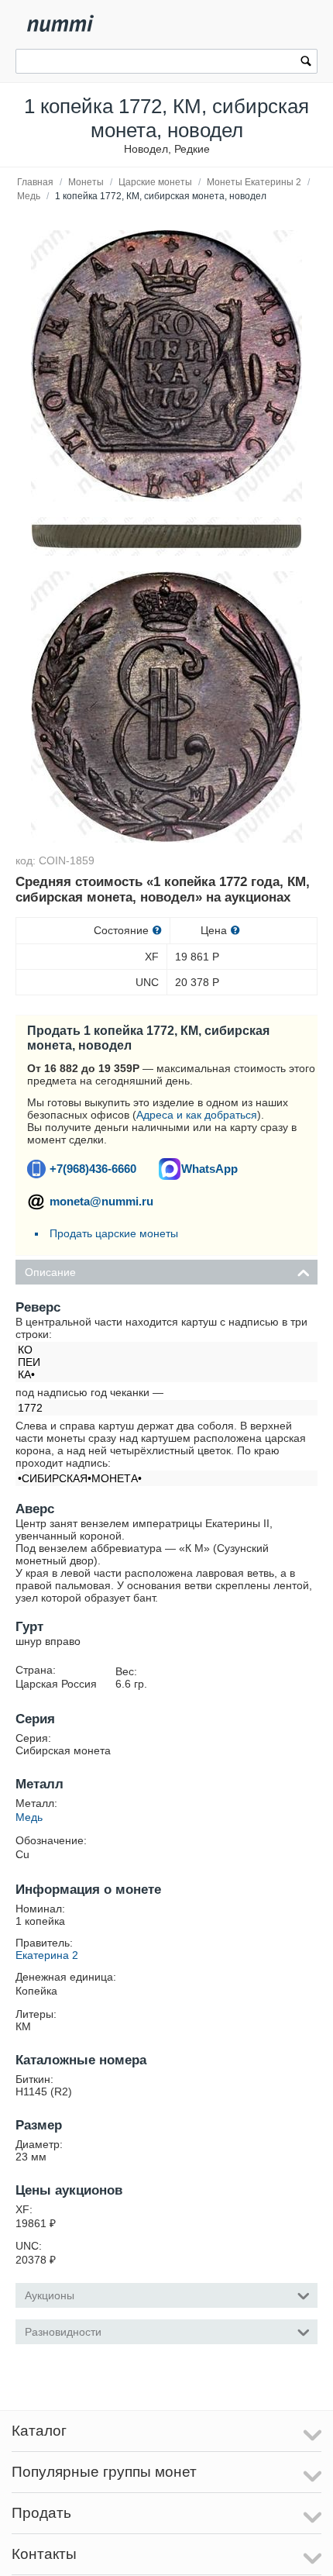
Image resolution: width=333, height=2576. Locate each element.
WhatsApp (209, 1169)
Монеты (86, 182)
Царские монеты (155, 182)
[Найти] (306, 63)
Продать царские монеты (114, 1233)
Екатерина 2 (47, 1955)
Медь (29, 196)
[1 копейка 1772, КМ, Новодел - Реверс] (166, 366)
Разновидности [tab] (63, 2332)
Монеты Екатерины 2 (254, 182)
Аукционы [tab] (50, 2295)
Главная (35, 182)
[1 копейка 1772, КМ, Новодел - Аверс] (166, 707)
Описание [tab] (50, 1272)
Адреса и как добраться (197, 1115)
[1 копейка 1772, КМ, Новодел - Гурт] (166, 536)
